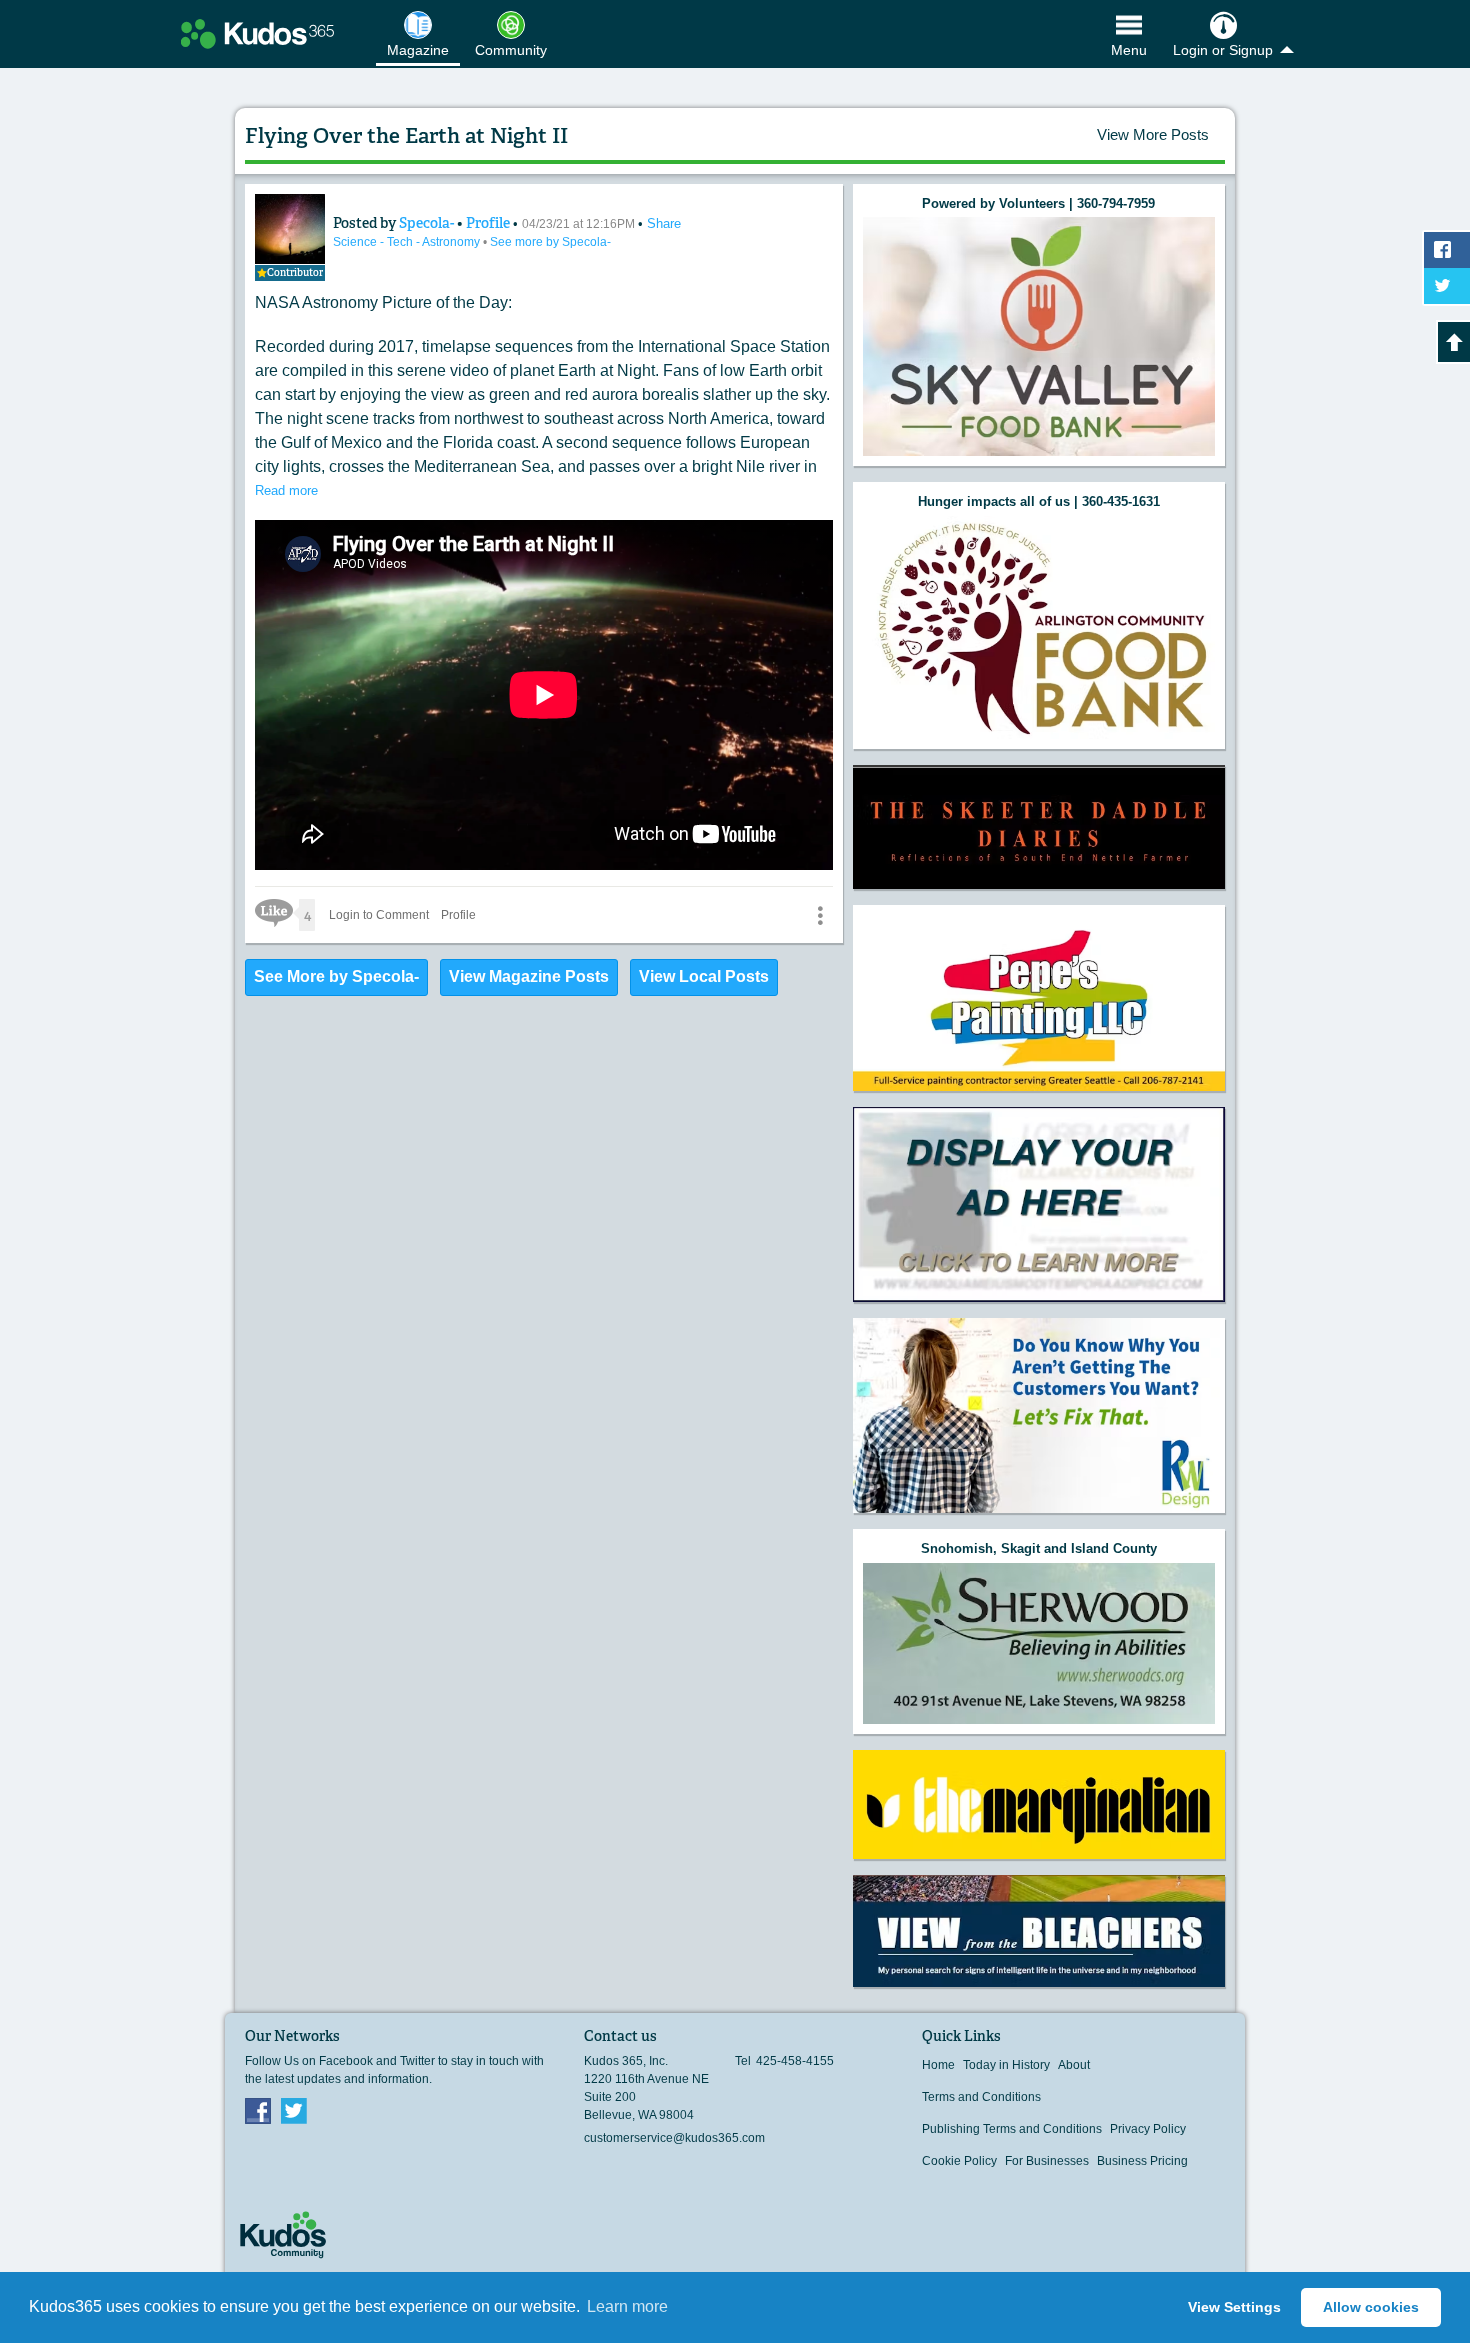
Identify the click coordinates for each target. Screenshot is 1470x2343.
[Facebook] (258, 2110)
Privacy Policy (1148, 2129)
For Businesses (1047, 2161)
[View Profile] (290, 229)
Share (664, 223)
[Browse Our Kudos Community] (257, 34)
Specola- (428, 223)
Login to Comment (379, 915)
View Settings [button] (1234, 2307)
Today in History (1006, 2065)
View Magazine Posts (529, 976)
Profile (488, 223)
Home (938, 2065)
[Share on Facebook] (1447, 250)
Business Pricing (1142, 2161)
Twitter (294, 2110)
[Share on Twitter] (1447, 286)
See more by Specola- (550, 242)
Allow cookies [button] (1371, 2307)
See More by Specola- (336, 976)
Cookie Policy (959, 2161)
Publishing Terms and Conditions (1012, 2129)
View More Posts (1153, 134)
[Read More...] (1039, 336)
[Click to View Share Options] (820, 915)
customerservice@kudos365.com (674, 2138)
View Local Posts (704, 976)
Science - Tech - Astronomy (408, 242)
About (1074, 2065)
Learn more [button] (627, 2306)
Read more (286, 490)
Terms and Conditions (981, 2097)
